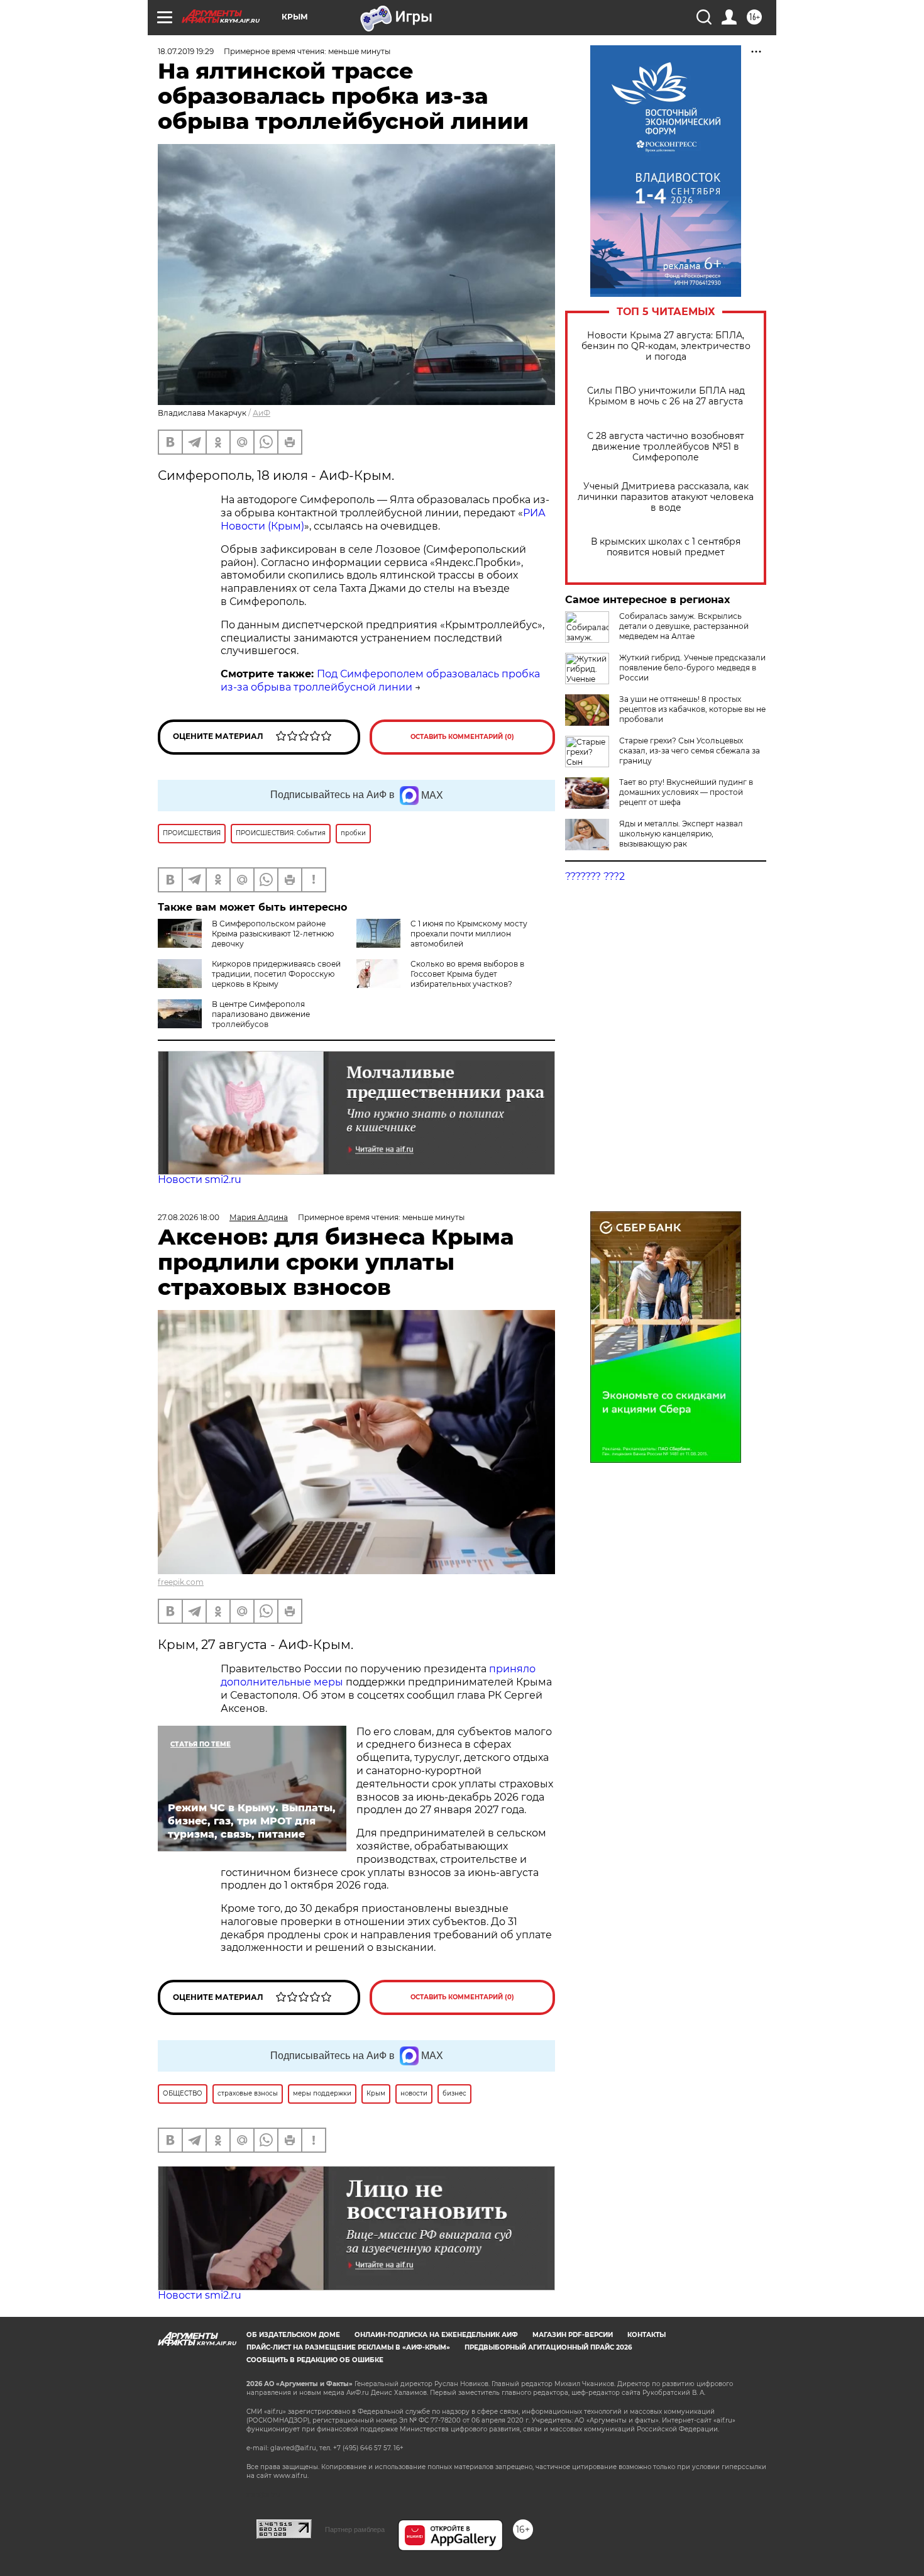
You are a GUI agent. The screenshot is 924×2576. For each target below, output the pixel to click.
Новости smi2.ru (200, 1180)
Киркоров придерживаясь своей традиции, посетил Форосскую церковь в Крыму (276, 974)
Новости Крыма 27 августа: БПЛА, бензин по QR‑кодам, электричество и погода (666, 346)
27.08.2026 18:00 (189, 1217)
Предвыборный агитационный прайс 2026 (548, 2347)
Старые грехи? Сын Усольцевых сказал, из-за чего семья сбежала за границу (690, 751)
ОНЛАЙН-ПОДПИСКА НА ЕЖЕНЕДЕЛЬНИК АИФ (436, 2335)
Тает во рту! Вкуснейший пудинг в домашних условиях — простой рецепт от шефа (686, 792)
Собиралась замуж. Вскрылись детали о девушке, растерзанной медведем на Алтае (684, 626)
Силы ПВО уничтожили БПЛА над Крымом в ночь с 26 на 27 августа (666, 396)
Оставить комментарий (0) (462, 737)
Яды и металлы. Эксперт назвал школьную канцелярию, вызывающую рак (681, 834)
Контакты (646, 2335)
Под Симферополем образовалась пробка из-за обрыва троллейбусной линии (380, 680)
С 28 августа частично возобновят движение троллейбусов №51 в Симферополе (666, 447)
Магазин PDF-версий (573, 2335)
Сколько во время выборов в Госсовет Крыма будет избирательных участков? (467, 974)
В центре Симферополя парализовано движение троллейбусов (261, 1014)
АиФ (261, 413)
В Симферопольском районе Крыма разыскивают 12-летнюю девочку (273, 934)
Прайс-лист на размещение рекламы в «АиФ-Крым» (348, 2347)
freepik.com (181, 1582)
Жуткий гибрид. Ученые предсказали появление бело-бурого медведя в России (692, 668)
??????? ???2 (595, 876)
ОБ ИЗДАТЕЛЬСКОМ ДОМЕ (293, 2335)
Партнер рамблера (355, 2529)
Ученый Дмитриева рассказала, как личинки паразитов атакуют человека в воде (666, 497)
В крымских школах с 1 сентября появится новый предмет (666, 547)
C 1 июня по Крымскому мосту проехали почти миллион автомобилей (469, 934)
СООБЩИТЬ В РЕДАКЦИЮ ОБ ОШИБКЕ (315, 2360)
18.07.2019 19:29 (186, 51)
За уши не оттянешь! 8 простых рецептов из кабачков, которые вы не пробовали (692, 709)
